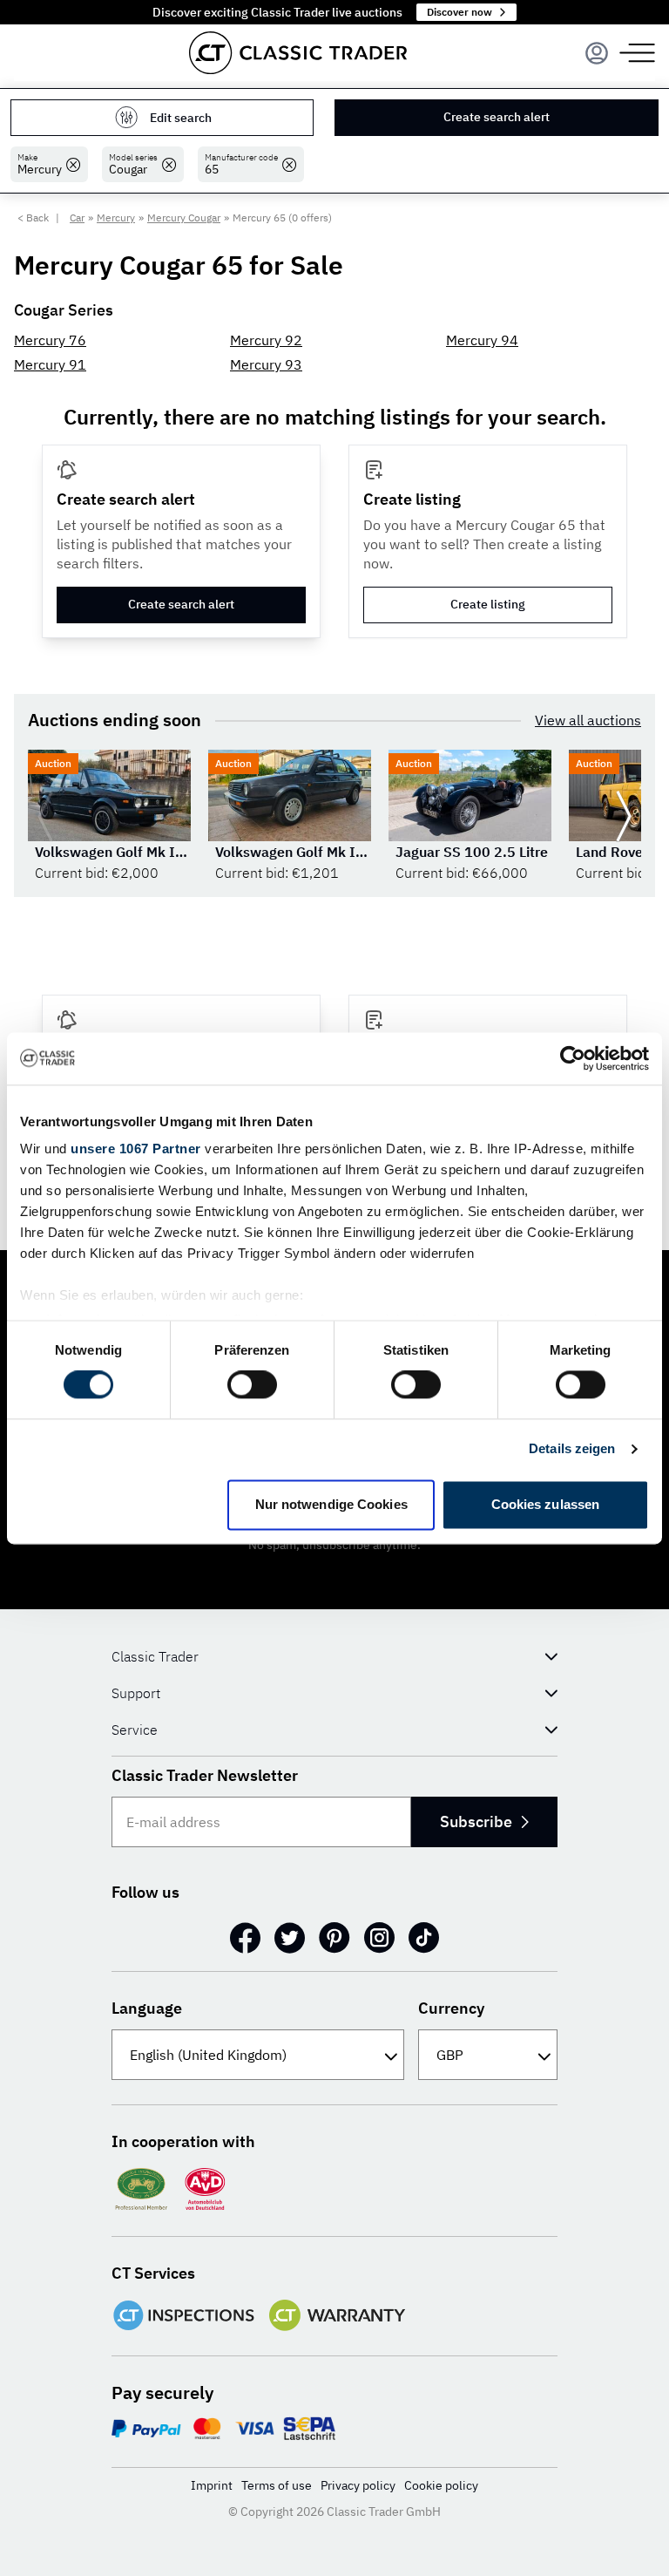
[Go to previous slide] (45, 816)
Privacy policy (358, 2485)
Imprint (212, 2485)
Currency (451, 2008)
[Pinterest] (334, 1938)
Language (147, 2008)
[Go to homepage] (298, 53)
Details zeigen (572, 1449)
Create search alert (497, 117)
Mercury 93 (266, 364)
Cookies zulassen (546, 1504)
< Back (33, 217)
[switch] (252, 1385)
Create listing (488, 604)
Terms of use (277, 2485)
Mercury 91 (50, 364)
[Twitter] (290, 1938)
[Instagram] (379, 1938)
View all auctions (588, 720)
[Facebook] (245, 1938)
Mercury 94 (482, 340)
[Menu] (597, 53)
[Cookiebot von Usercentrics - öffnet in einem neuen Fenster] (573, 1058)
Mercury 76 (50, 340)
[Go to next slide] (624, 816)
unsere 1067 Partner (136, 1149)
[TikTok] (424, 1938)
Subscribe (476, 1822)
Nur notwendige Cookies (331, 1504)
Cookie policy (441, 2485)
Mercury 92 (266, 340)
